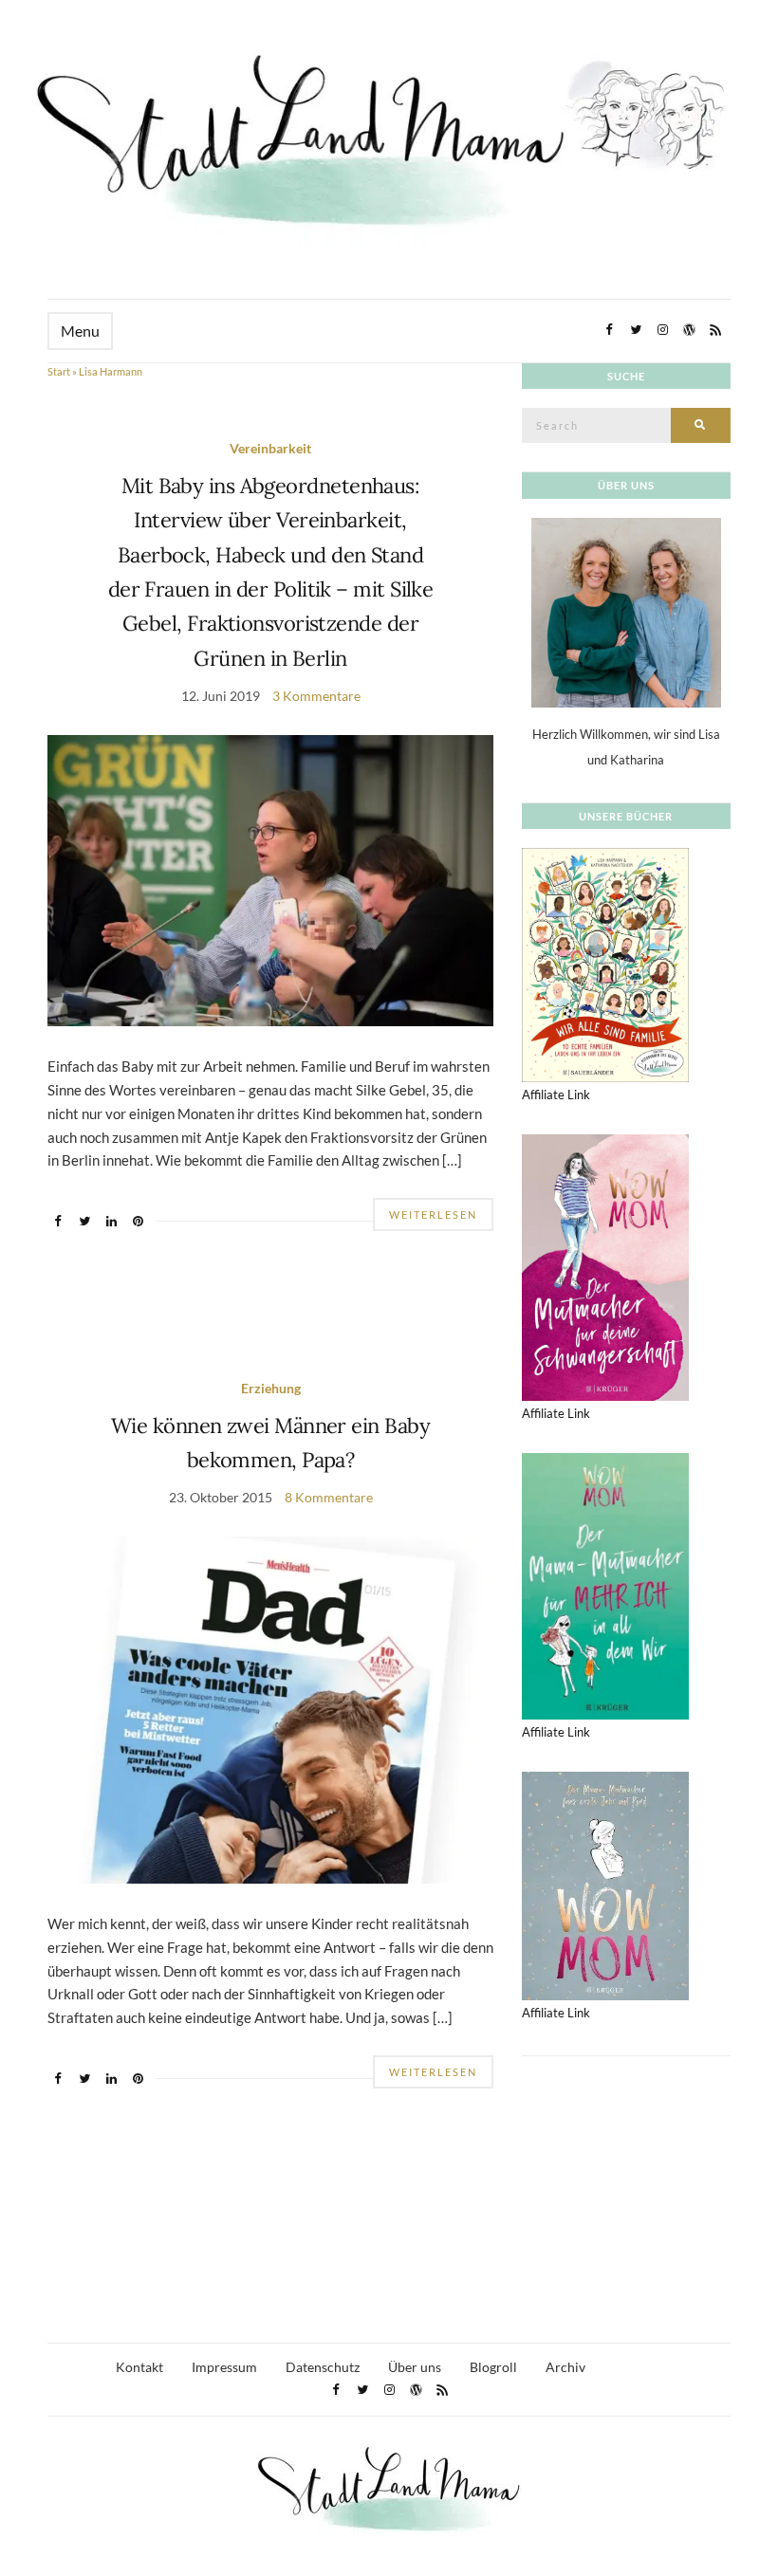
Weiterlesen (433, 1214)
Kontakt (139, 2367)
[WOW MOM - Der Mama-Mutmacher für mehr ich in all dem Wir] (605, 1585)
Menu (80, 331)
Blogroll (493, 2367)
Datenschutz (323, 2367)
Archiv (565, 2367)
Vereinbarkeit (270, 448)
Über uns (415, 2367)
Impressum (224, 2367)
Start (59, 371)
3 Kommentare (316, 696)
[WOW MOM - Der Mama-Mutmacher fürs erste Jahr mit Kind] (605, 1885)
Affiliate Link (556, 1095)
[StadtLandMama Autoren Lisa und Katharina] (626, 611)
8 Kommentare (329, 1497)
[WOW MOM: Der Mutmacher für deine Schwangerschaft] (605, 1266)
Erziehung (271, 1388)
